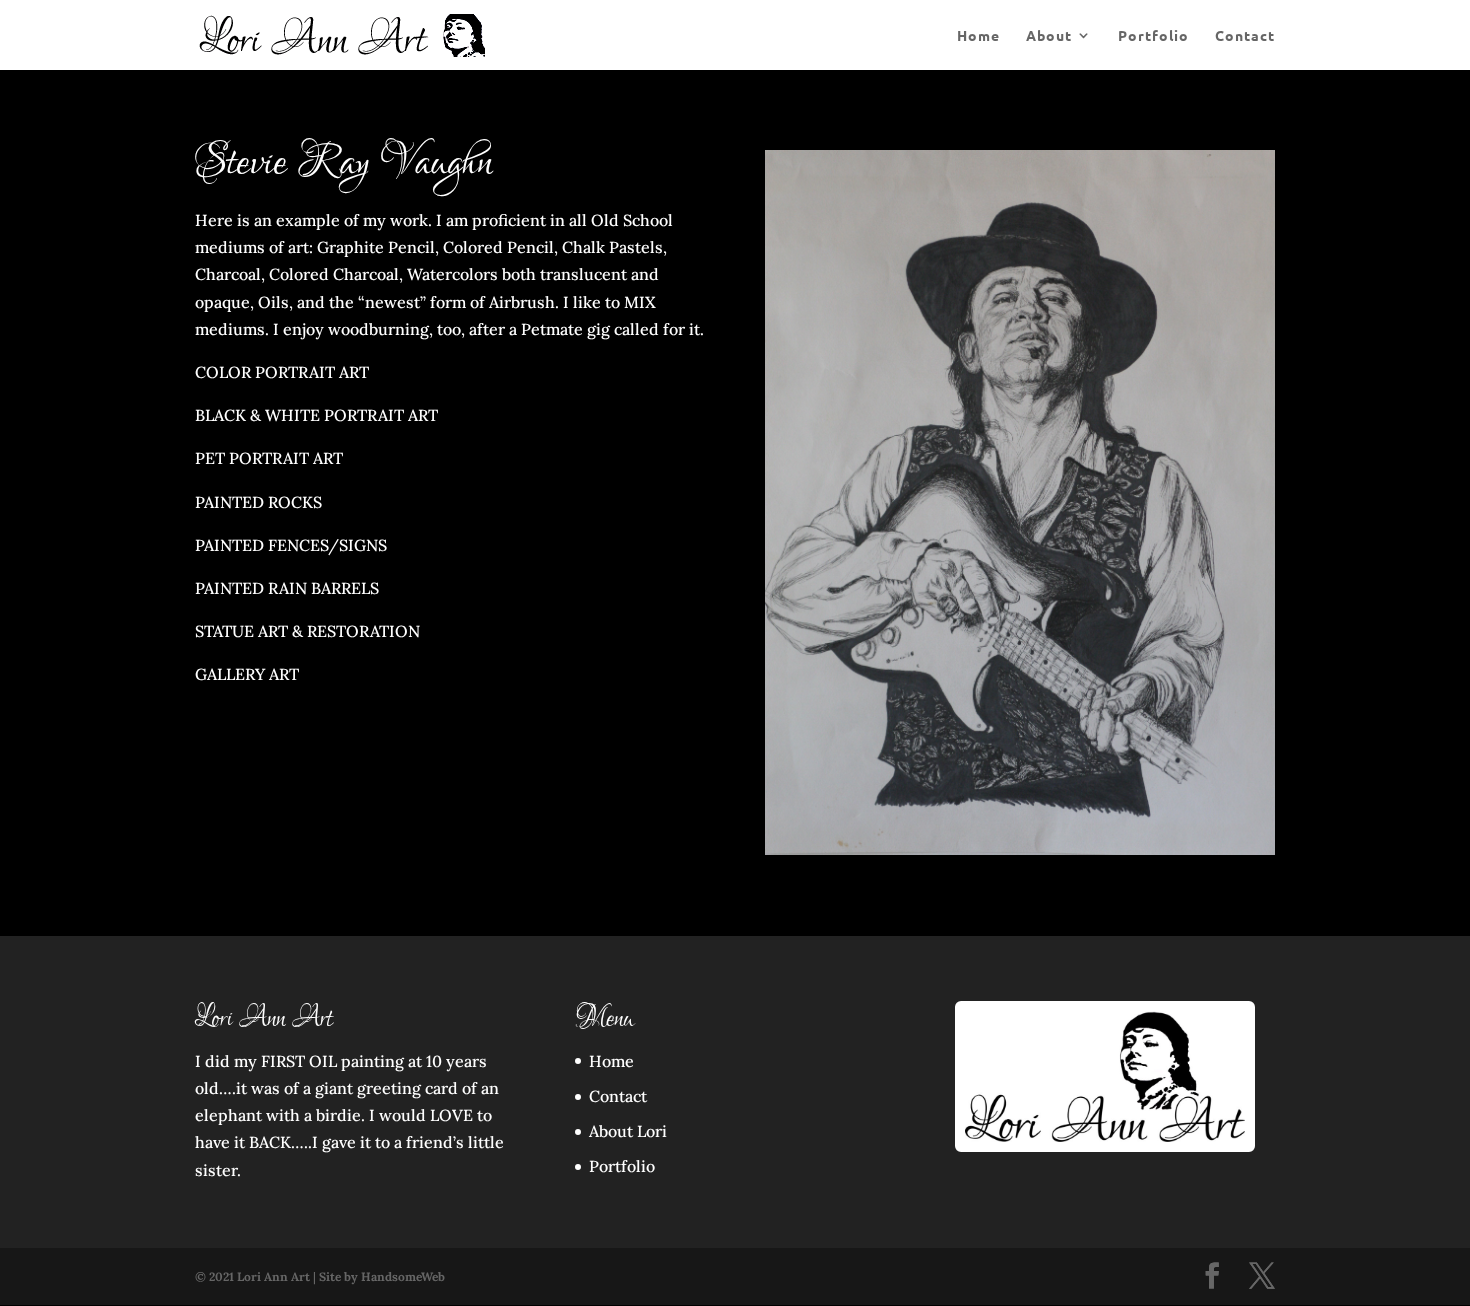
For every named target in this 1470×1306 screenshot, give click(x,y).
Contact (1245, 36)
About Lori (628, 1131)
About (1049, 36)
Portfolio (1153, 36)
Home (978, 36)
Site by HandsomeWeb (382, 1276)
